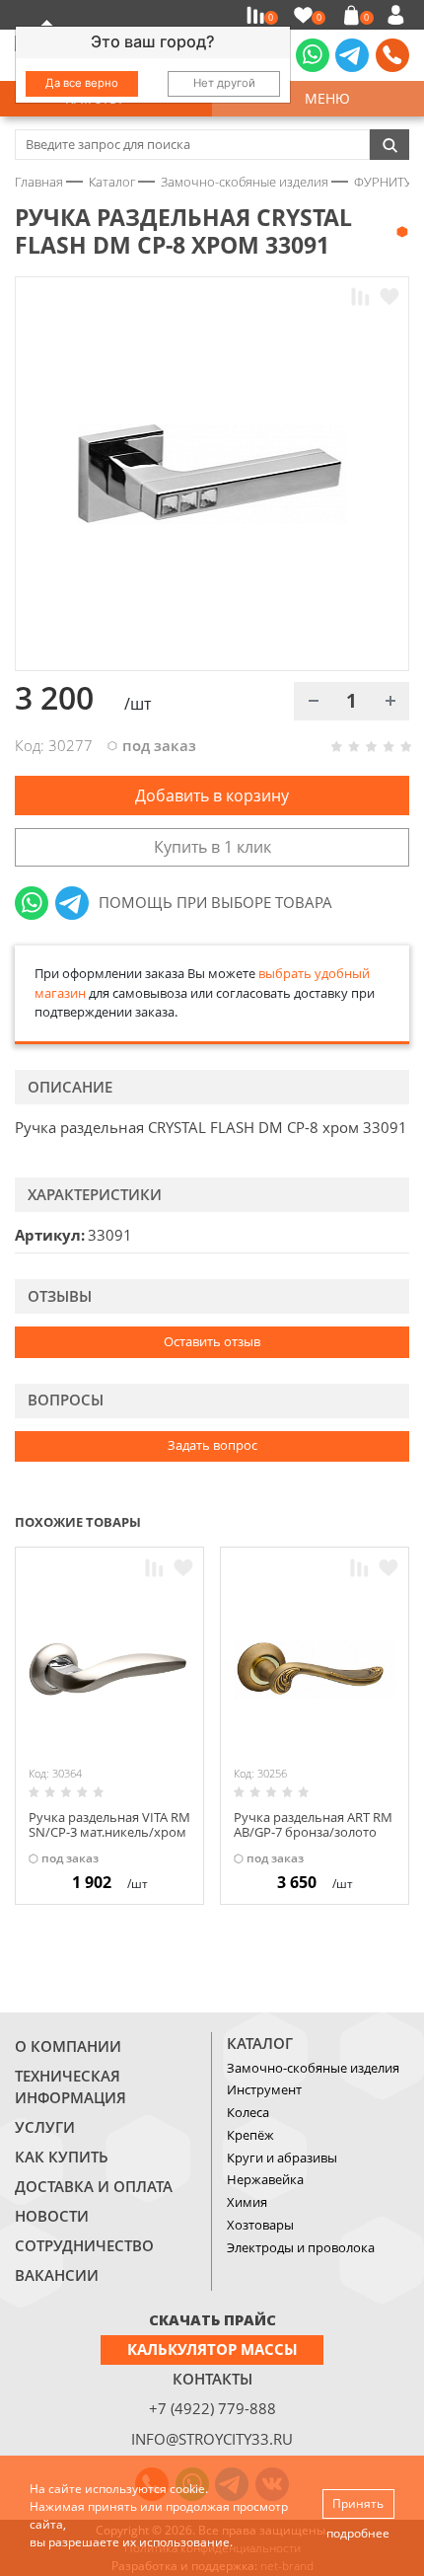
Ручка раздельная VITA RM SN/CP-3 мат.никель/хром (109, 1825)
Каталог (260, 2043)
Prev (361, 1520)
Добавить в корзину (212, 796)
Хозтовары (260, 2225)
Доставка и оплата (94, 2186)
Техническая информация (71, 2086)
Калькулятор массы (212, 2349)
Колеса (248, 2112)
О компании (68, 2046)
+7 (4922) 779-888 (212, 2408)
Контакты (212, 2379)
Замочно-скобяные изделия (313, 2068)
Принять (358, 2503)
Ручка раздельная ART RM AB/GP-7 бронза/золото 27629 (313, 1832)
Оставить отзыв (212, 1341)
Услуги (45, 2127)
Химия (247, 2202)
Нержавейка (265, 2179)
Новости (52, 2216)
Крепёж (250, 2135)
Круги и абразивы (282, 2158)
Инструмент (264, 2089)
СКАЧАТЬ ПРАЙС (212, 2319)
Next (400, 1520)
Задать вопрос (212, 1445)
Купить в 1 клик (212, 847)
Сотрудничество (84, 2245)
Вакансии (57, 2275)
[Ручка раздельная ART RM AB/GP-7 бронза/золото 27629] (315, 1669)
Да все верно (82, 83)
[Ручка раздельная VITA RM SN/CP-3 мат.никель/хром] (109, 1669)
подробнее (358, 2533)
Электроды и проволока (301, 2247)
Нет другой (224, 83)
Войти (399, 15)
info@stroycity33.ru (212, 2439)
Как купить (62, 2157)
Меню (323, 98)
